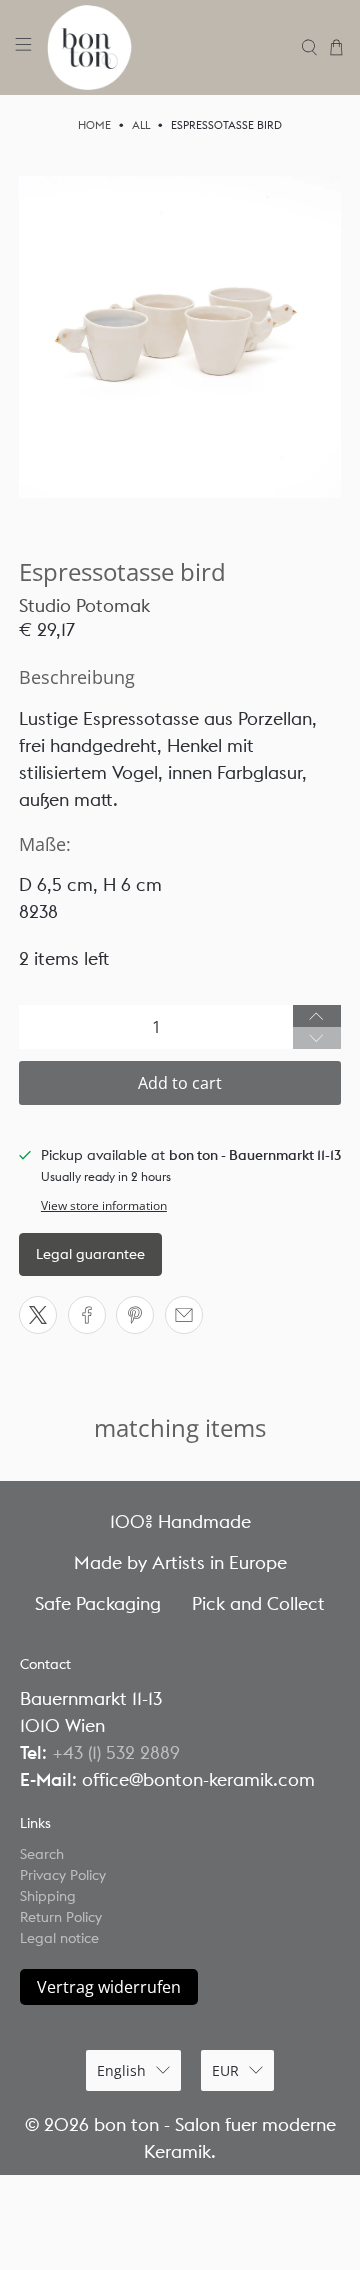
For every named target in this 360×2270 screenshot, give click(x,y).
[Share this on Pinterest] (135, 1315)
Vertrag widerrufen (109, 1987)
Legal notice (59, 1938)
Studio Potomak (84, 605)
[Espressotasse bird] (180, 337)
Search (42, 1854)
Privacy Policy (63, 1875)
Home (94, 125)
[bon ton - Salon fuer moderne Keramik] (167, 47)
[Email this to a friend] (184, 1315)
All (141, 125)
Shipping (48, 1896)
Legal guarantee (90, 1254)
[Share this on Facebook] (87, 1315)
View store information (104, 1205)
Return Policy (61, 1917)
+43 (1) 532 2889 (116, 1752)
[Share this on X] (38, 1315)
